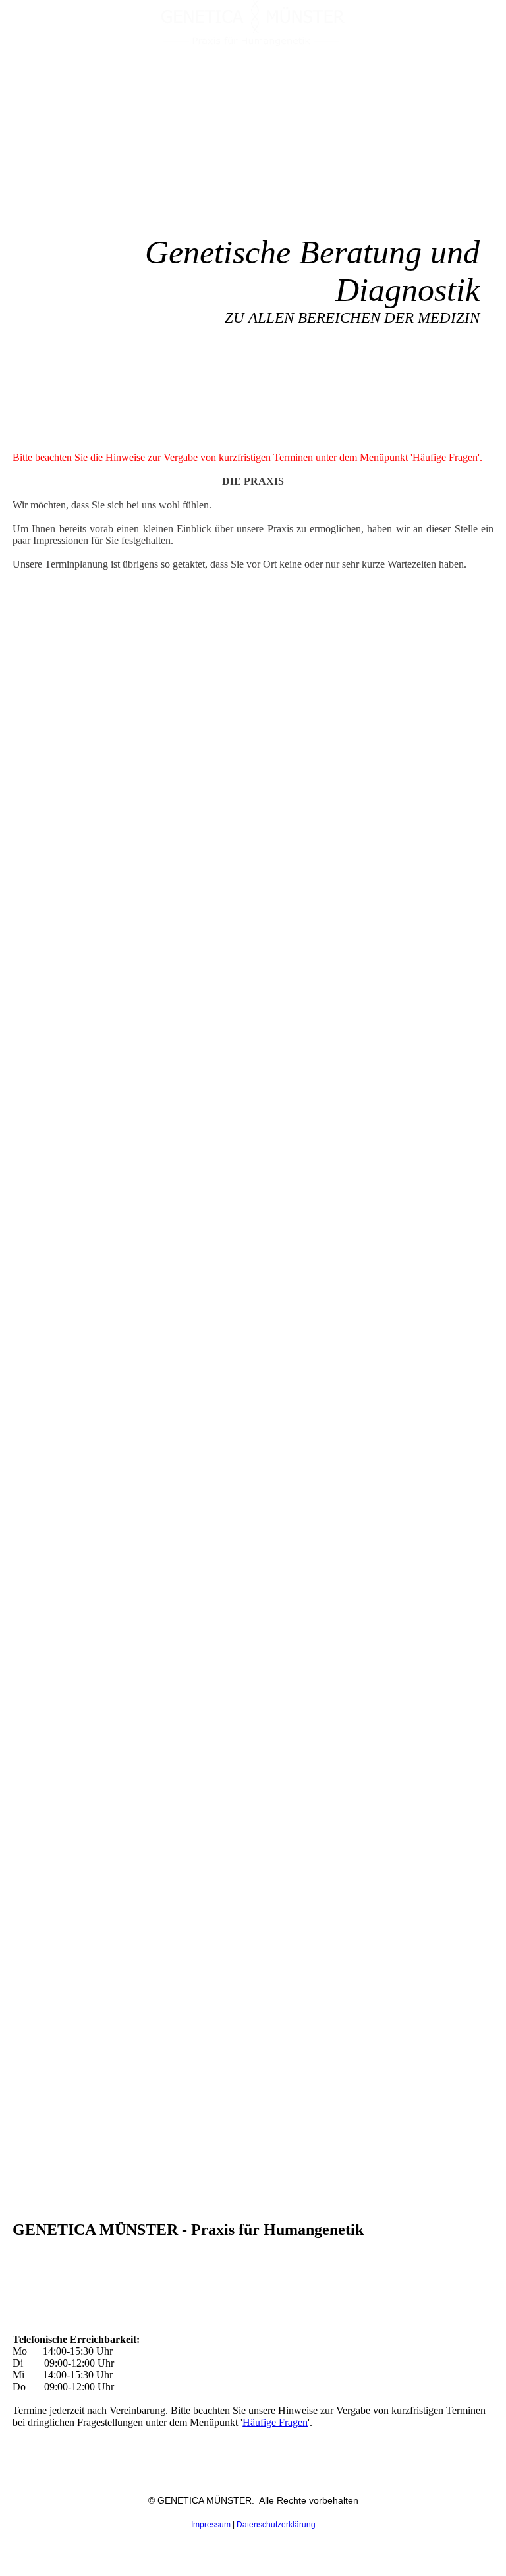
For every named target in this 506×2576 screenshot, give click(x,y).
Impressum (211, 2525)
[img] (253, 23)
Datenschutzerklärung (276, 2525)
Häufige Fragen (275, 2422)
